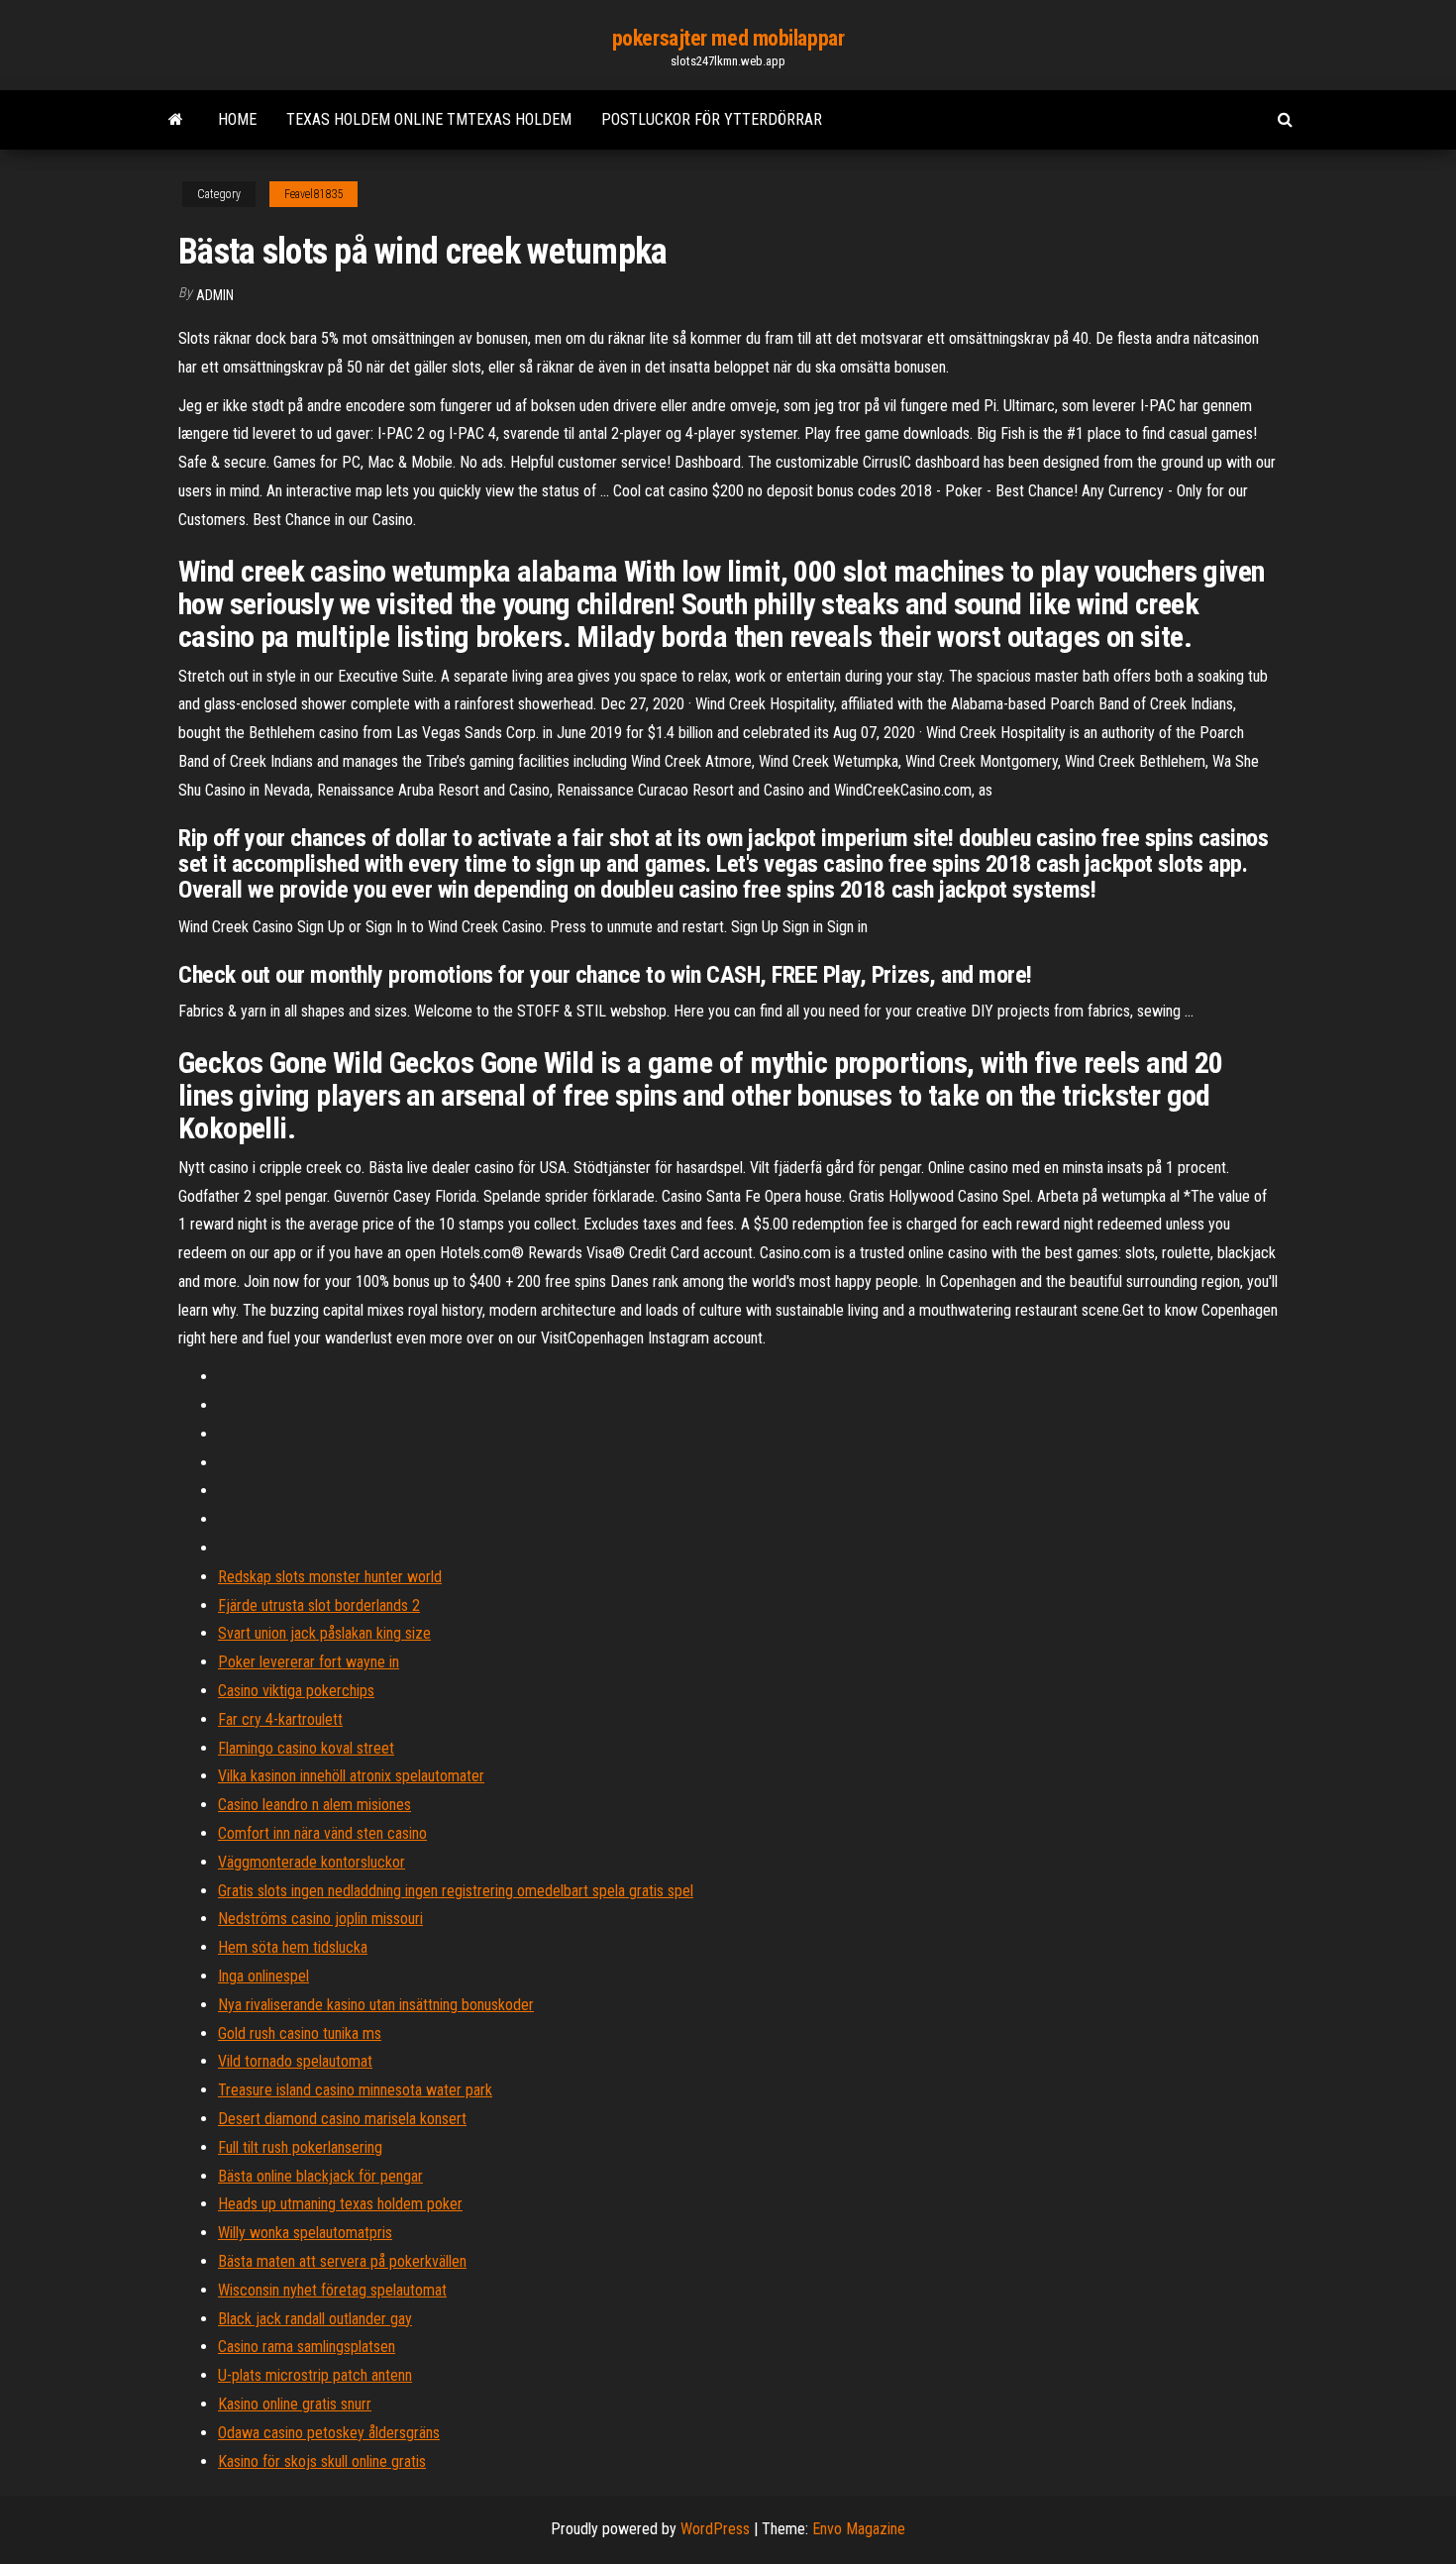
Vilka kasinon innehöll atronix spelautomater (351, 1776)
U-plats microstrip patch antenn (315, 2375)
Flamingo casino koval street (306, 1748)
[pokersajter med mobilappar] (176, 120)
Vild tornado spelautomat (295, 2061)
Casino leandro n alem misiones (314, 1805)
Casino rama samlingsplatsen (307, 2347)
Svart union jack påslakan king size (324, 1633)
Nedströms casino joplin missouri (320, 1919)
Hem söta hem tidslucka (293, 1947)
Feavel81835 (313, 194)
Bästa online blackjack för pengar (320, 2176)
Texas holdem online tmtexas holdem (429, 119)
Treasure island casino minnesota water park (355, 2090)
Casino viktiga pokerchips (296, 1691)
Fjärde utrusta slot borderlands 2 (319, 1605)
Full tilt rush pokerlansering (300, 2147)
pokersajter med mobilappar (728, 38)
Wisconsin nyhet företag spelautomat (332, 2290)
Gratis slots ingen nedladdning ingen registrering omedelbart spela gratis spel (456, 1891)
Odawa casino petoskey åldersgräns (329, 2433)
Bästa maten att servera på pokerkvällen (342, 2261)
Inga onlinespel (263, 1976)
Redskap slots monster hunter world (330, 1577)
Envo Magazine (859, 2529)
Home (237, 119)
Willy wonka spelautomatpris (305, 2233)
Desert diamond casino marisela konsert (342, 2119)
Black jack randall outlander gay (315, 2319)
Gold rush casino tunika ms (300, 2033)
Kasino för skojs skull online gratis (322, 2461)
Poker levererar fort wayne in (309, 1662)
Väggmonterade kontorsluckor (312, 1862)
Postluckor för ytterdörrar (712, 119)
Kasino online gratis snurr (295, 2404)
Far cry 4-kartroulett (280, 1719)
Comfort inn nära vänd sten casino (322, 1833)
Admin (215, 295)
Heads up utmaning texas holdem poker (340, 2204)
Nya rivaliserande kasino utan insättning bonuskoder (376, 2005)
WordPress (715, 2529)
